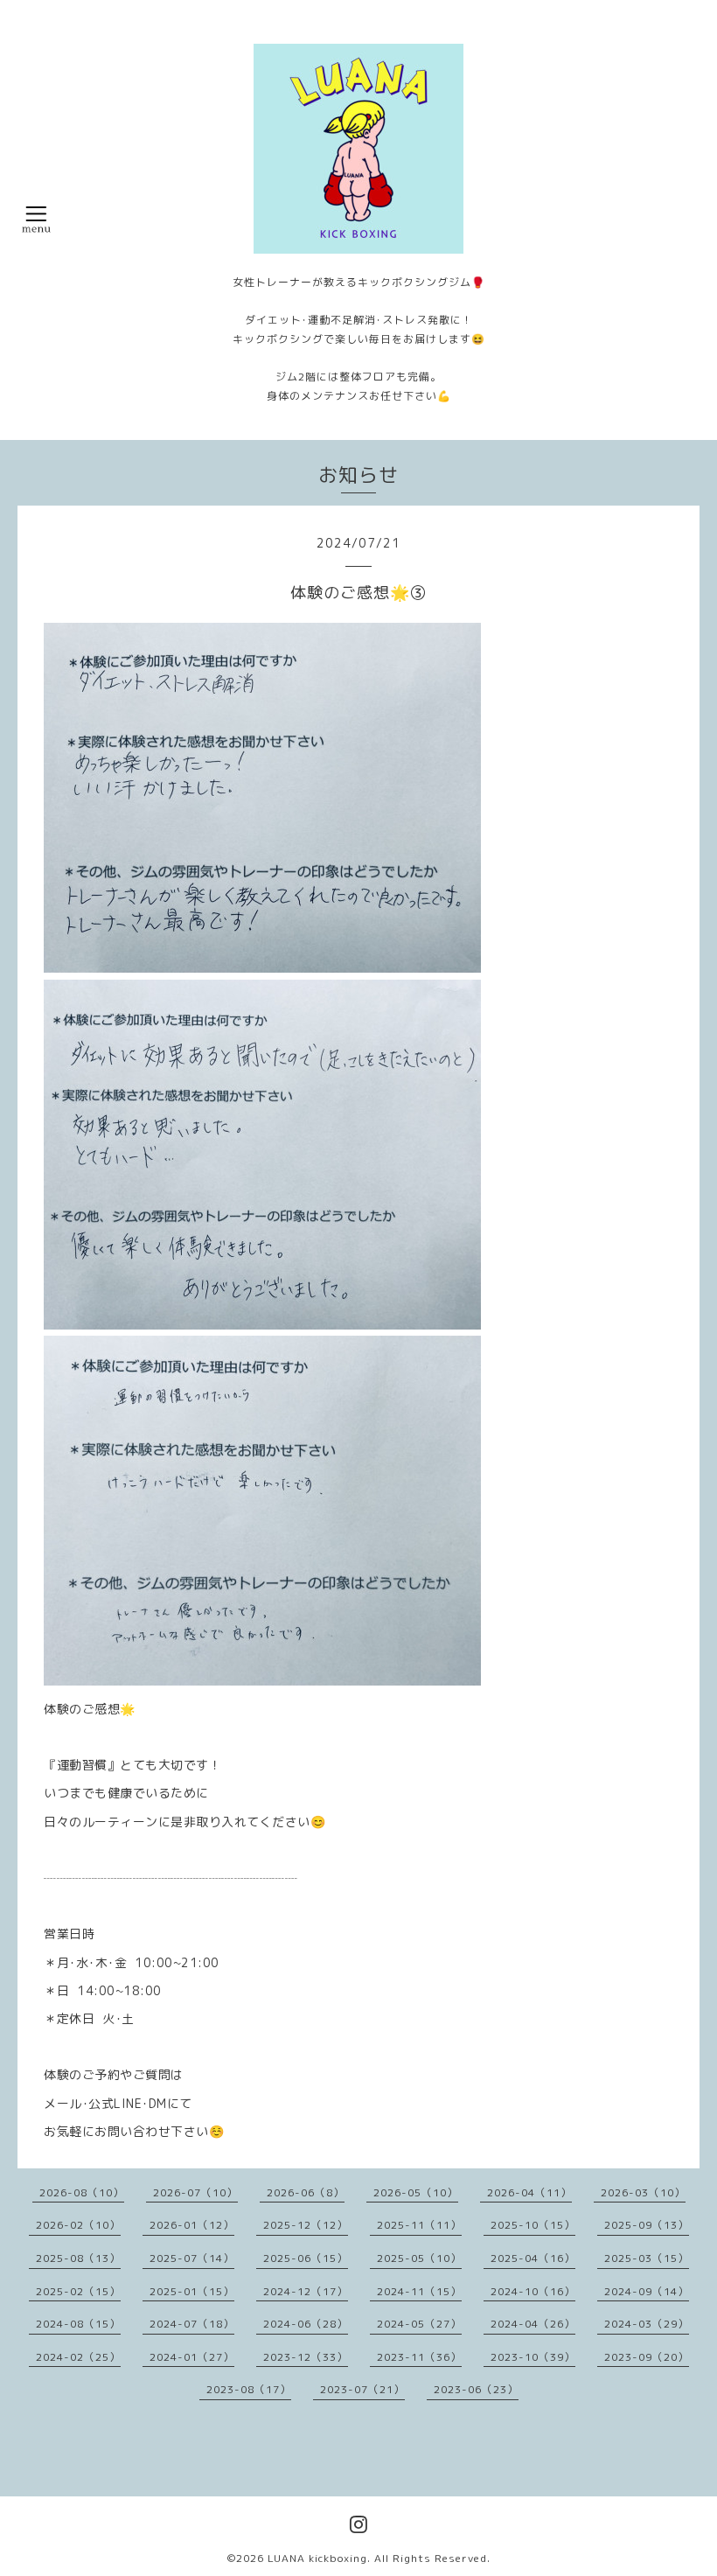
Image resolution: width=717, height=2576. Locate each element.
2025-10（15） (533, 2225)
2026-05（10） (416, 2192)
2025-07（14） (192, 2258)
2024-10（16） (533, 2291)
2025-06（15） (306, 2258)
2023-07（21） (362, 2389)
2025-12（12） (306, 2225)
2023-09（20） (647, 2357)
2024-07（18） (192, 2324)
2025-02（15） (78, 2291)
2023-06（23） (476, 2389)
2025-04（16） (533, 2258)
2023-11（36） (419, 2357)
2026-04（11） (529, 2192)
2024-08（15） (78, 2324)
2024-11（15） (419, 2291)
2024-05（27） (419, 2324)
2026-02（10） (78, 2225)
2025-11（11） (419, 2225)
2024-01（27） (192, 2357)
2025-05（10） (419, 2258)
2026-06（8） (306, 2192)
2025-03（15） (647, 2258)
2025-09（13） (647, 2225)
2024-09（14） (647, 2291)
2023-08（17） (249, 2389)
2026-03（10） (643, 2192)
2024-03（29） (647, 2324)
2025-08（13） (78, 2258)
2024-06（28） (306, 2324)
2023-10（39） (533, 2357)
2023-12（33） (306, 2357)
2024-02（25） (78, 2357)
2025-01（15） (192, 2291)
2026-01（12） (192, 2225)
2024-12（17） (306, 2291)
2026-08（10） (82, 2192)
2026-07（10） (195, 2192)
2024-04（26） (533, 2324)
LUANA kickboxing (317, 2558)
